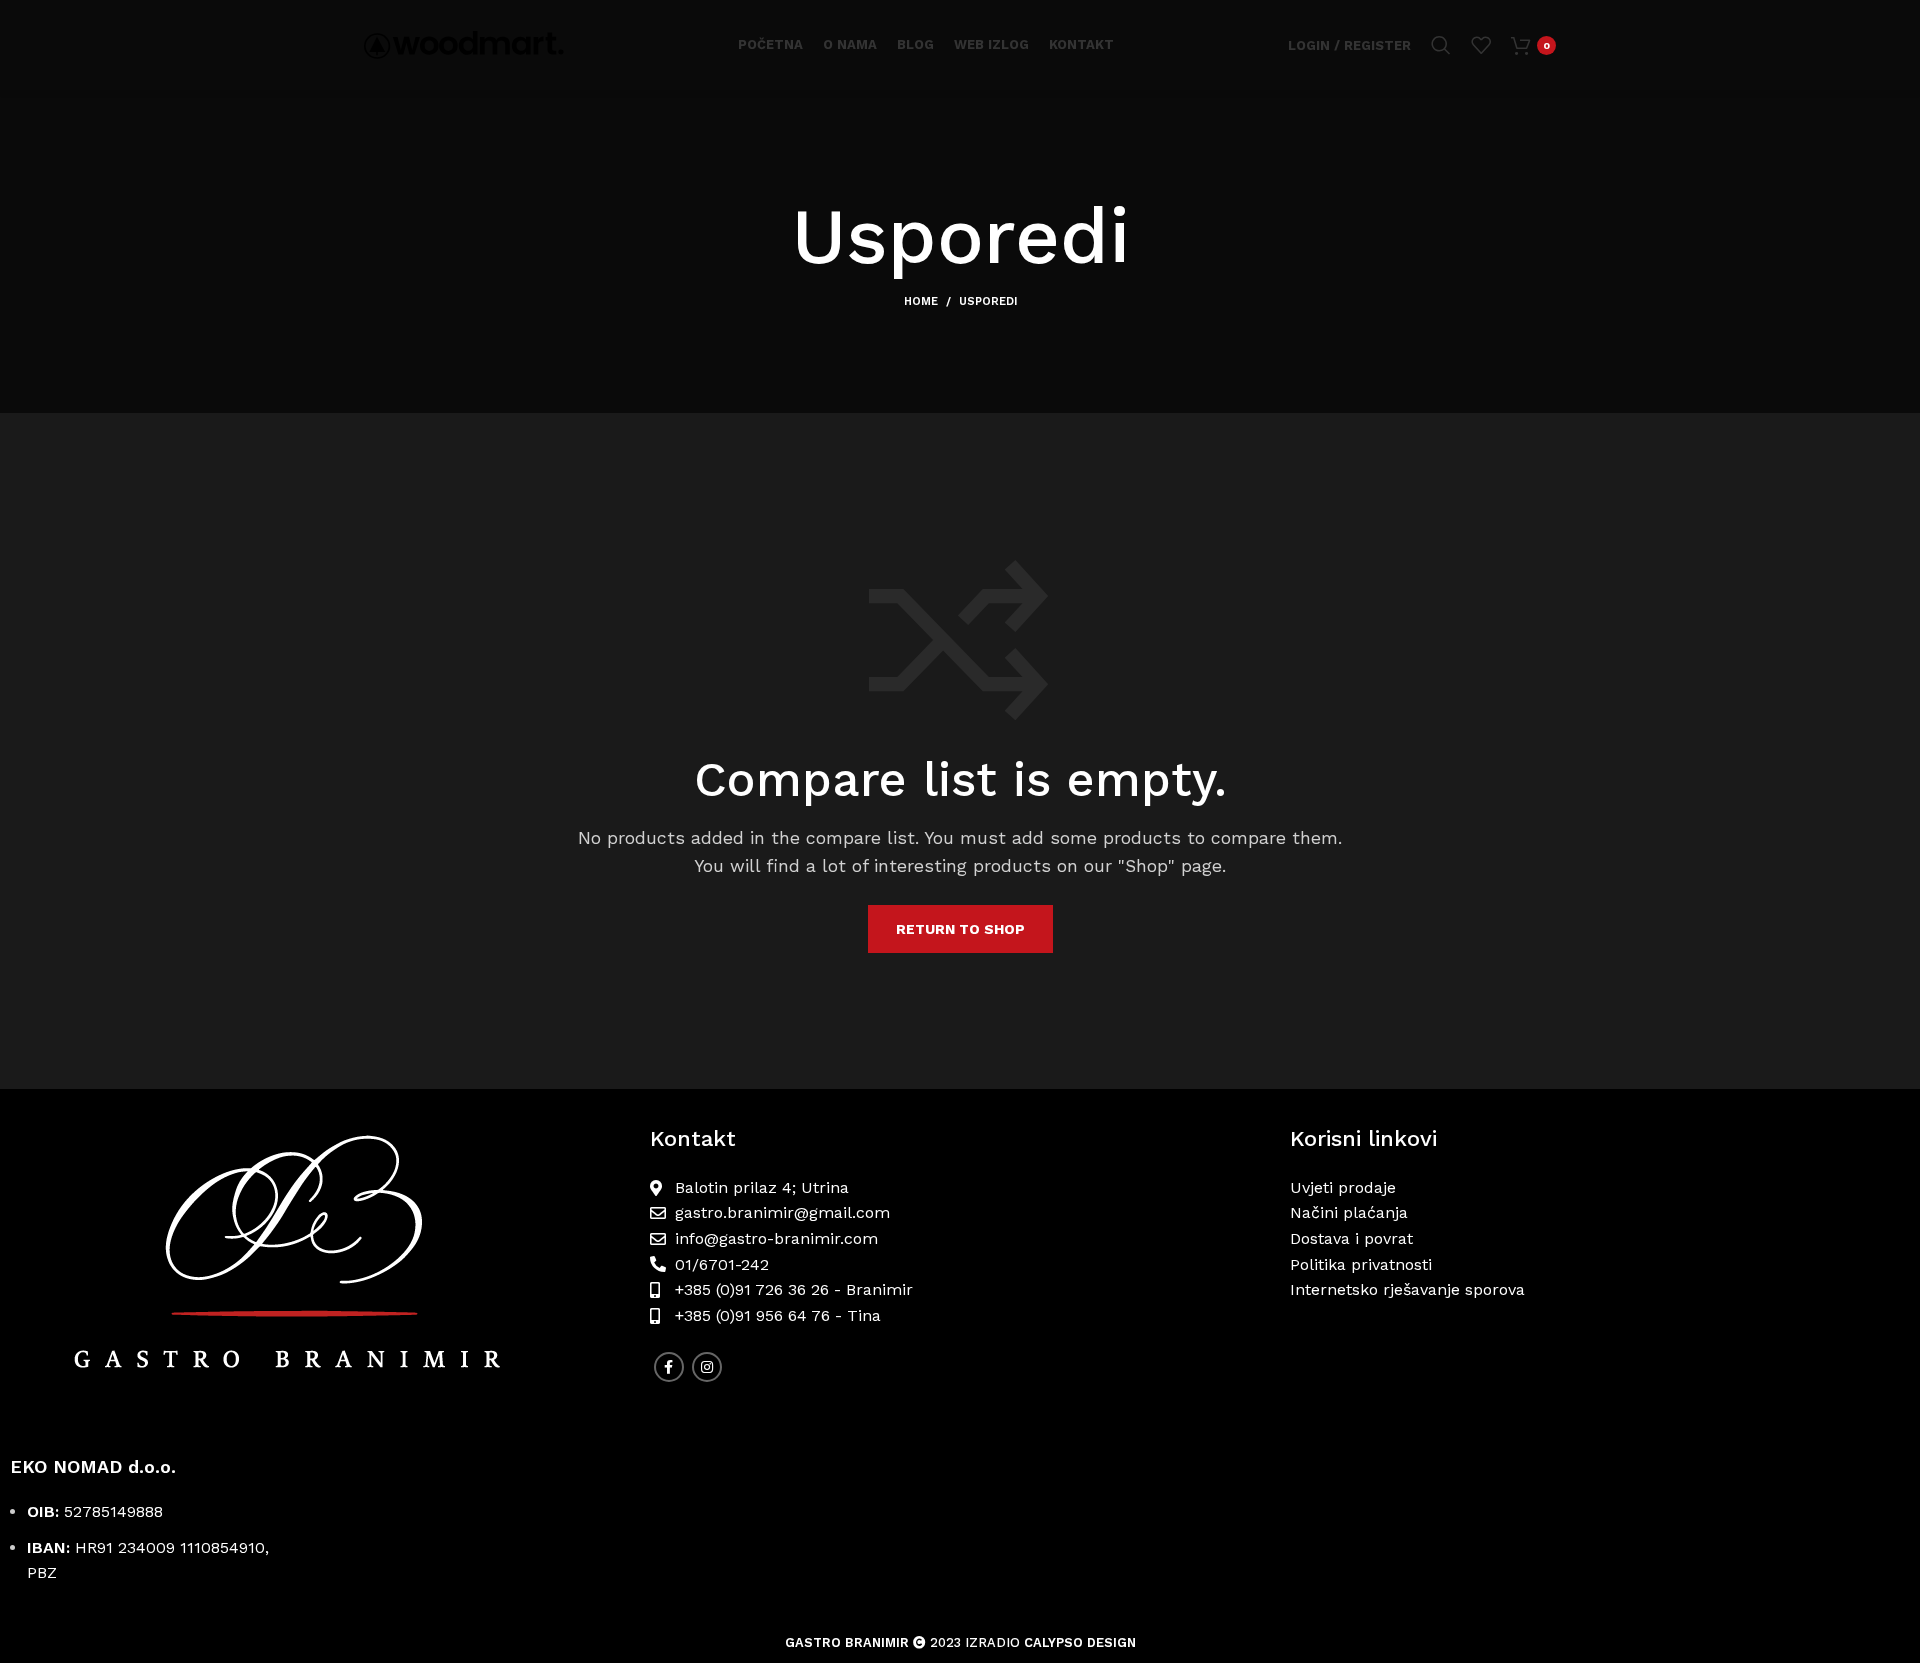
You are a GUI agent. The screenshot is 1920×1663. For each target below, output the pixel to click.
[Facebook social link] (669, 1367)
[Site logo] (464, 43)
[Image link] (320, 1272)
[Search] (1441, 45)
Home (921, 301)
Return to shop (960, 929)
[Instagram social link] (707, 1367)
